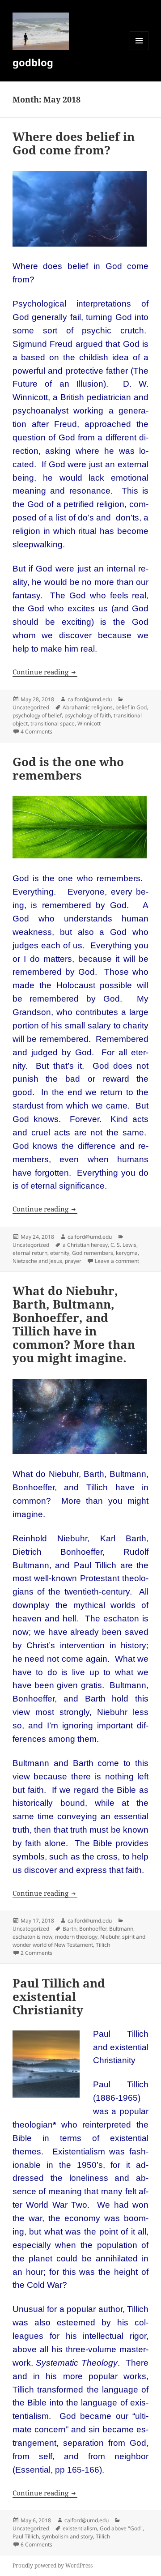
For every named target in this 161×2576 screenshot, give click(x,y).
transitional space (53, 723)
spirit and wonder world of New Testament (79, 1941)
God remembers (93, 1253)
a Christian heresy (85, 1245)
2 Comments (36, 1953)
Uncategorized (31, 707)
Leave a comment (117, 1261)
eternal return (30, 1253)
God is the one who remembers (68, 768)
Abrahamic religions (88, 707)
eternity (60, 1253)
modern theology (76, 1937)
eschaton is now (32, 1937)
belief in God (131, 707)
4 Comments (36, 731)
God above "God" (121, 2528)
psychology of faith (88, 715)
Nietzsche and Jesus (37, 1261)
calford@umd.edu (90, 699)
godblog (33, 62)
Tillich (103, 1945)
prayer (73, 1261)
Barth (70, 1929)
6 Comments (36, 2544)
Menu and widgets (139, 50)
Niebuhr (110, 1937)
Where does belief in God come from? (74, 143)
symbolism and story (67, 2536)
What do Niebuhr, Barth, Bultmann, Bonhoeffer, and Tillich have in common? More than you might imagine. (74, 1324)
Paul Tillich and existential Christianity (59, 1996)
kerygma (127, 1253)
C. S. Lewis (123, 1245)
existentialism (80, 2528)
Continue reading (45, 672)
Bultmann (121, 1929)
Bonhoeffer (93, 1929)
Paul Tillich (26, 2536)
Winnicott (89, 723)
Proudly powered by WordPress (53, 2565)
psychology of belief (37, 715)
